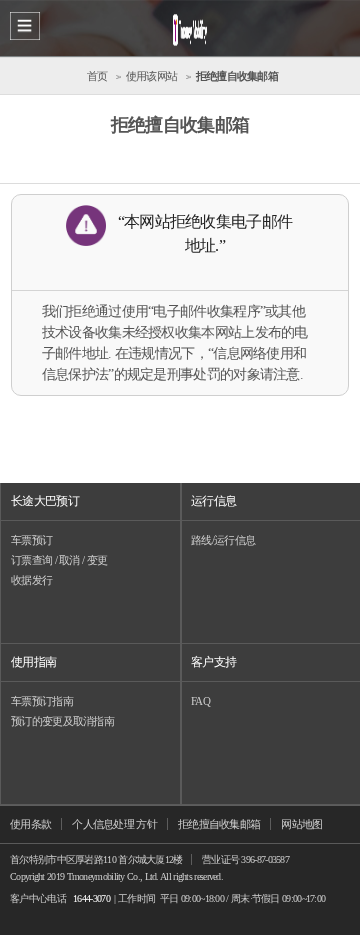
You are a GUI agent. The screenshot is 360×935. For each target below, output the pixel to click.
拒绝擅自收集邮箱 (219, 824)
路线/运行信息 (223, 540)
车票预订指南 (42, 701)
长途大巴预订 (45, 501)
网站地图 (301, 824)
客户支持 (213, 662)
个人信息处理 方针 (114, 824)
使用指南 (33, 662)
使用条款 (30, 824)
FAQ (200, 701)
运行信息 (213, 501)
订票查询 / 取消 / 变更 (59, 560)
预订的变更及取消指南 (62, 721)
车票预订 (31, 540)
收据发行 (31, 580)
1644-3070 (91, 898)
